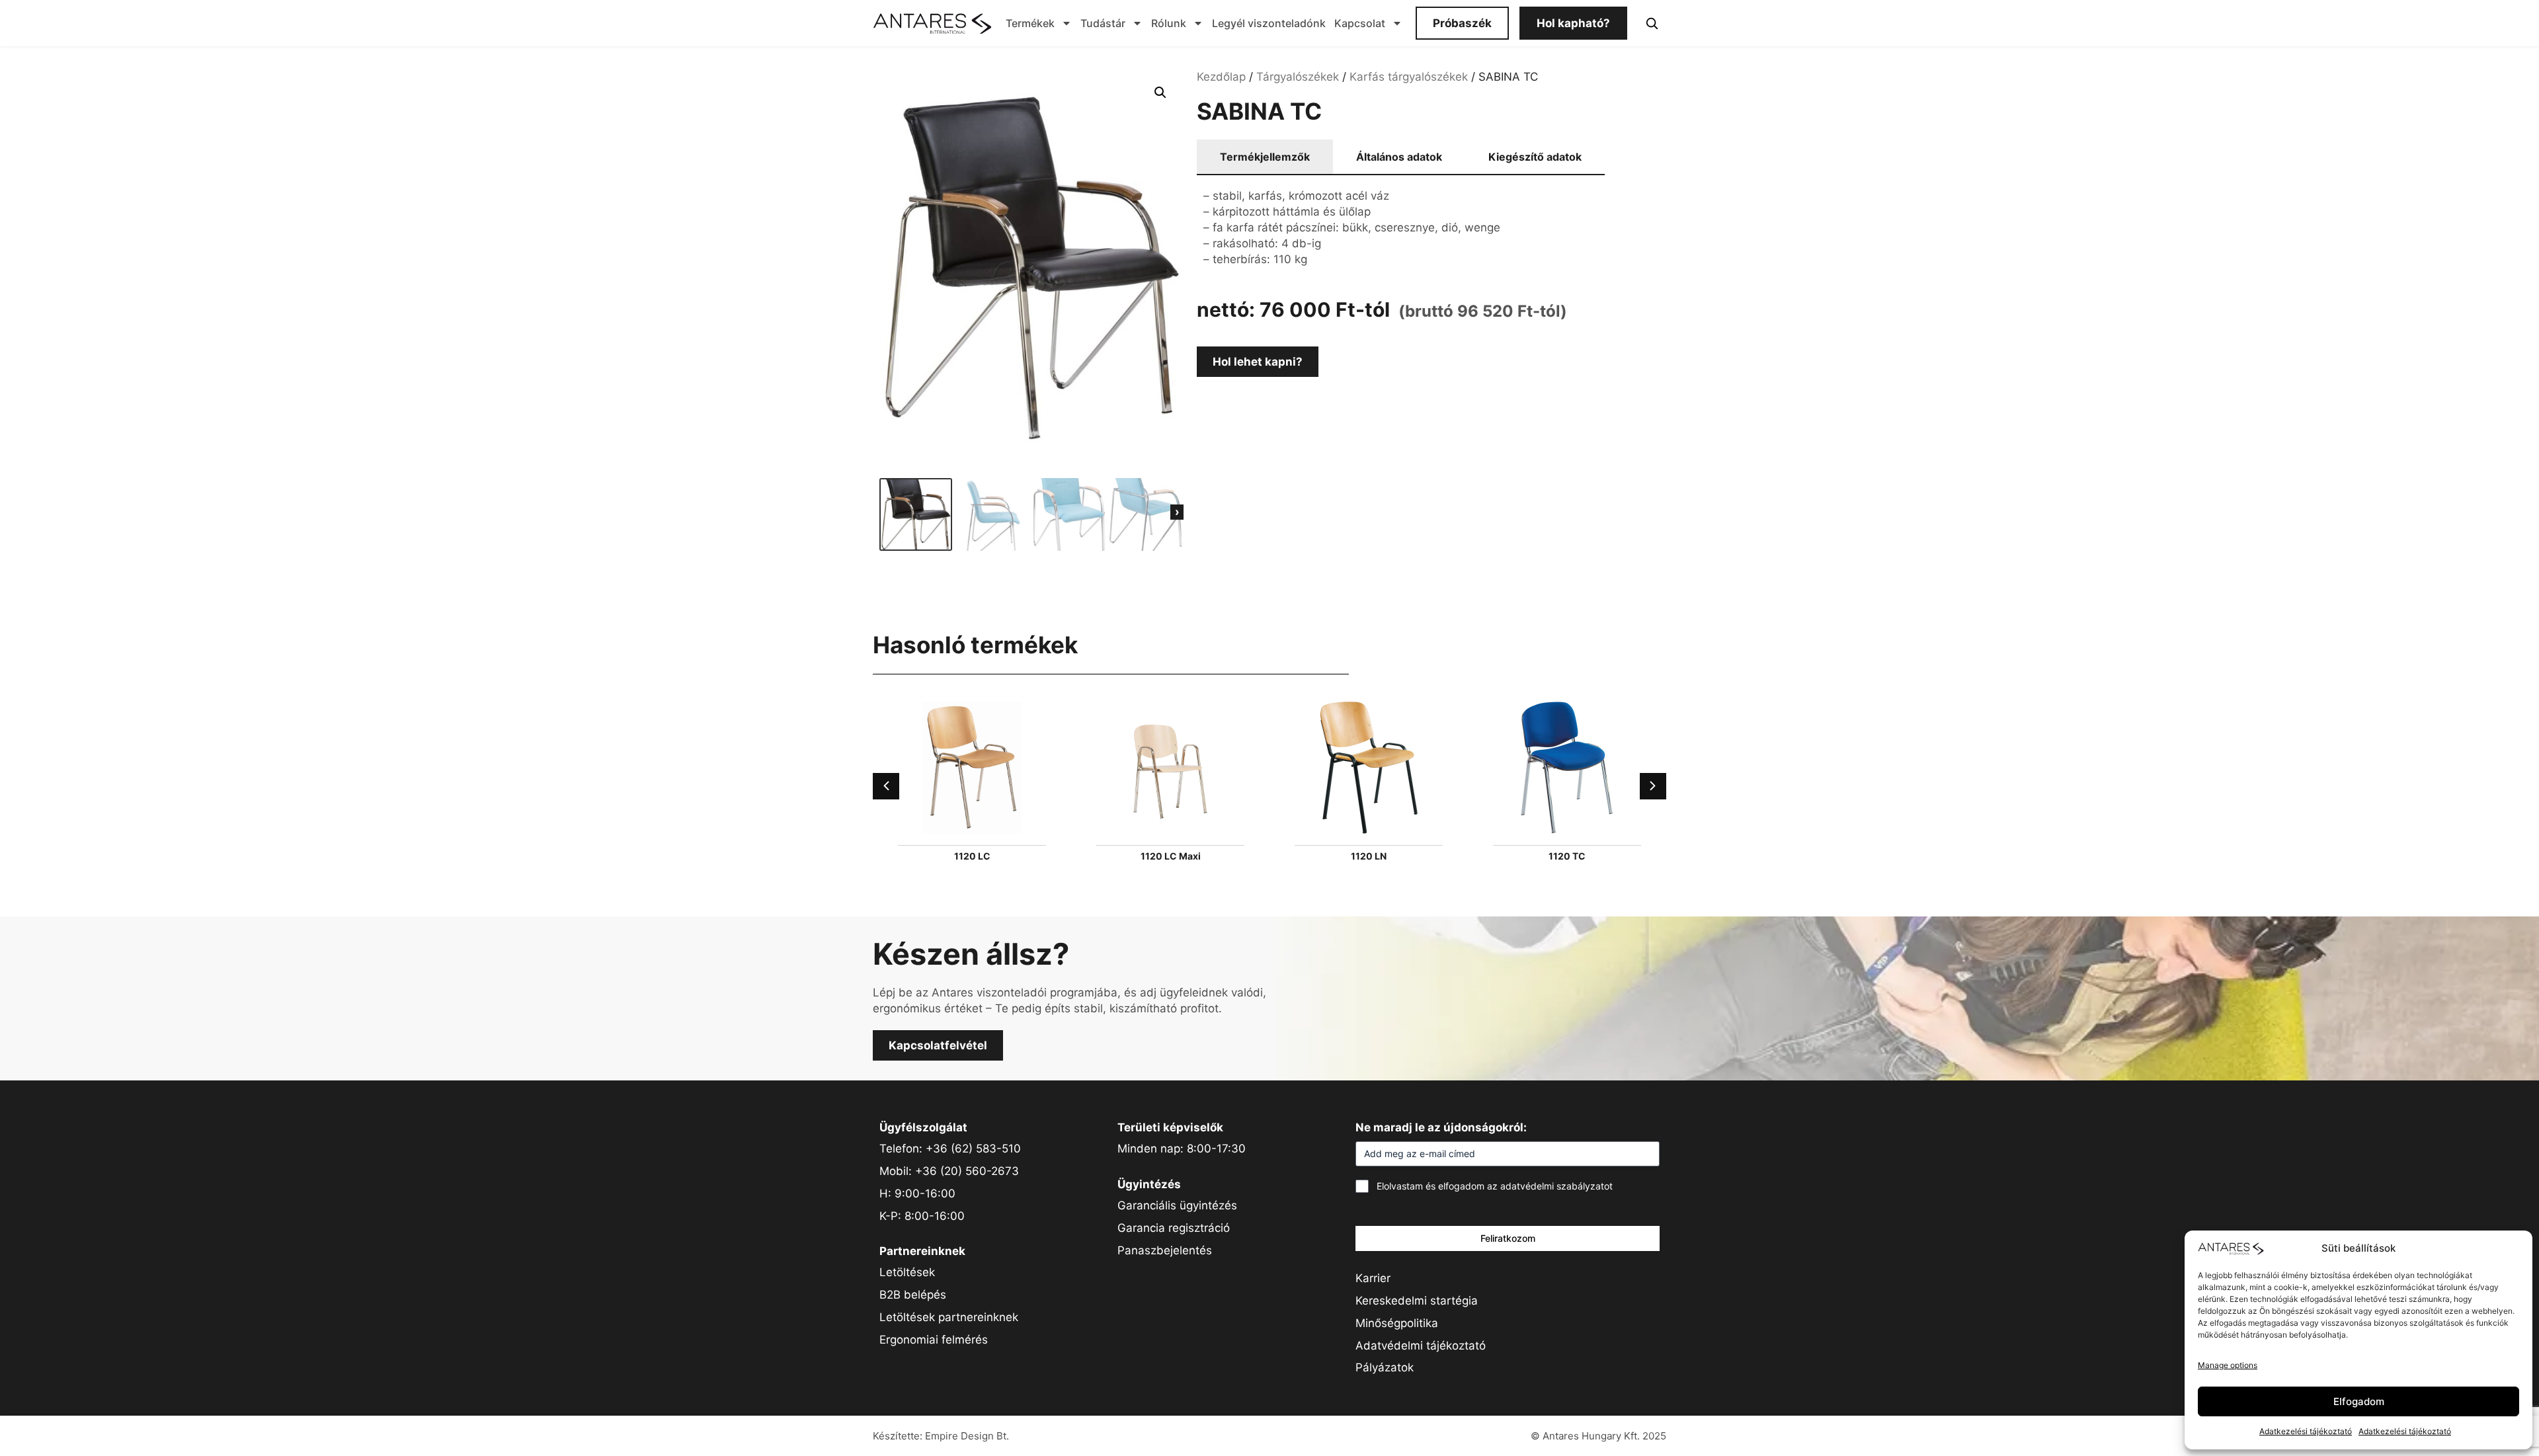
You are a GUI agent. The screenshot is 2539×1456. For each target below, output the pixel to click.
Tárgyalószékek (1298, 77)
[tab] (1265, 157)
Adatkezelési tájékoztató (2306, 1431)
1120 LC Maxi (1171, 856)
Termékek (1030, 23)
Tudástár (1103, 23)
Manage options (2228, 1365)
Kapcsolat (1360, 23)
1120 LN (1369, 856)
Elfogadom (2359, 1401)
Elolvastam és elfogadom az (1495, 1186)
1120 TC (1567, 856)
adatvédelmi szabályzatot (1556, 1186)
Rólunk (1169, 23)
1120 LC (972, 856)
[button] (1160, 93)
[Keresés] (1652, 23)
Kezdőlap (1221, 77)
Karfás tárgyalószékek (1409, 77)
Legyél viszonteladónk (1269, 23)
